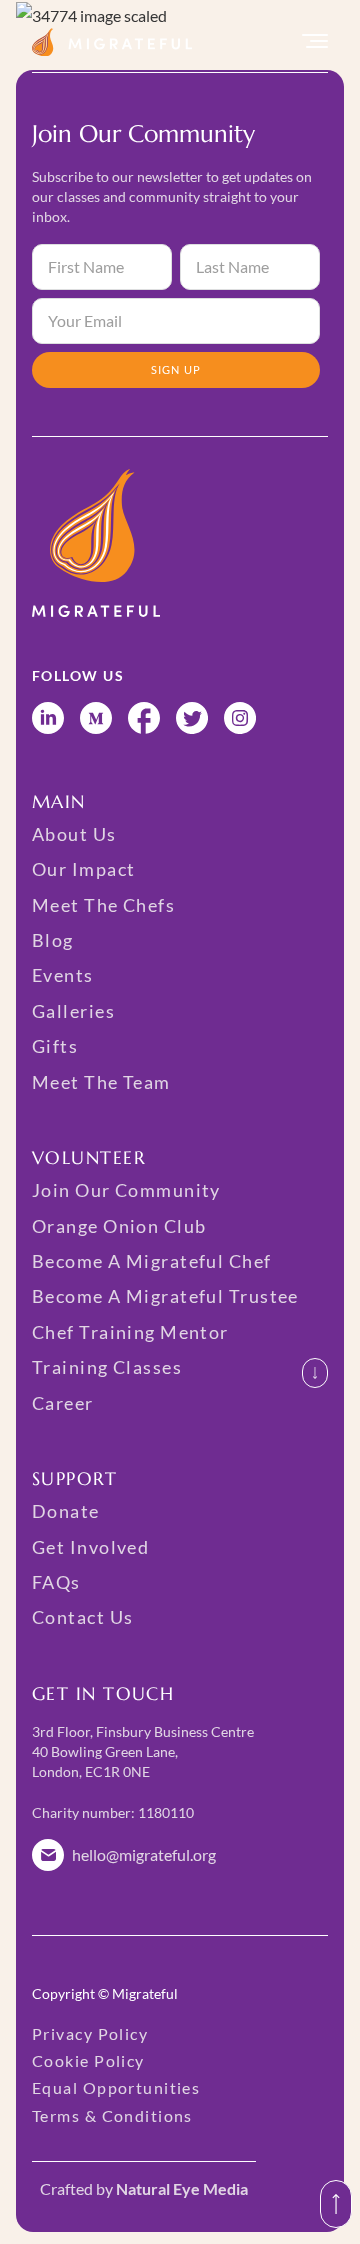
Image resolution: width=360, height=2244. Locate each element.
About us (74, 834)
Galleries (73, 1011)
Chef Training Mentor (130, 1332)
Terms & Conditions (112, 2115)
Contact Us (82, 1617)
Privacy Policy (90, 2033)
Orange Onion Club (119, 1226)
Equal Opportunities (116, 2087)
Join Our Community (126, 1190)
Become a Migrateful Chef (152, 1261)
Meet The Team (101, 1082)
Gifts (55, 1046)
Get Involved (90, 1547)
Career (63, 1403)
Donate (66, 1511)
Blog (53, 940)
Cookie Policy (88, 2060)
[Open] (315, 42)
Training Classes (107, 1367)
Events (63, 975)
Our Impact (83, 869)
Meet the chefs (103, 905)
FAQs (56, 1582)
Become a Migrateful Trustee (165, 1296)
